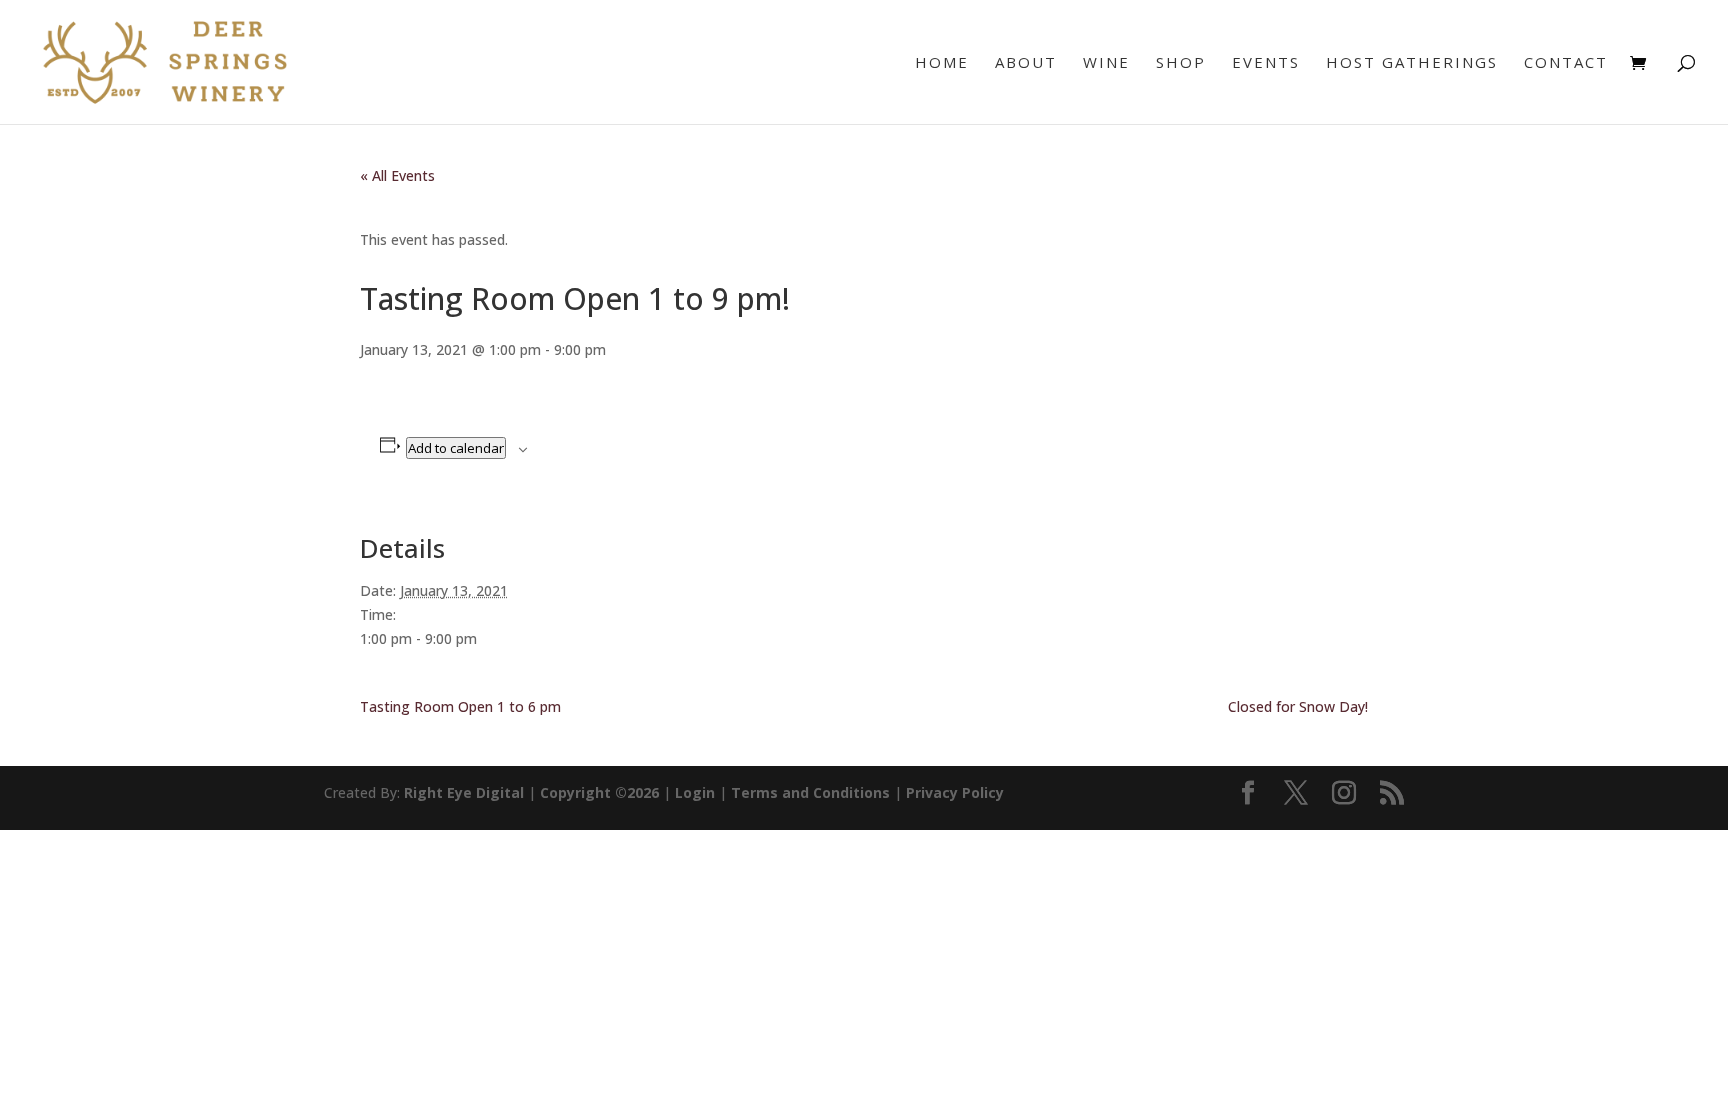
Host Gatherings (1412, 63)
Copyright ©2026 (599, 792)
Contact (1566, 63)
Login (695, 792)
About (1026, 63)
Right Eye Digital (464, 792)
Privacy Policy (955, 792)
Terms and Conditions (810, 792)
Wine (1106, 63)
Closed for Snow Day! (1298, 706)
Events (1266, 63)
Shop (1181, 63)
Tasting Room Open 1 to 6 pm (460, 706)
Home (942, 63)
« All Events (397, 175)
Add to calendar (456, 448)
